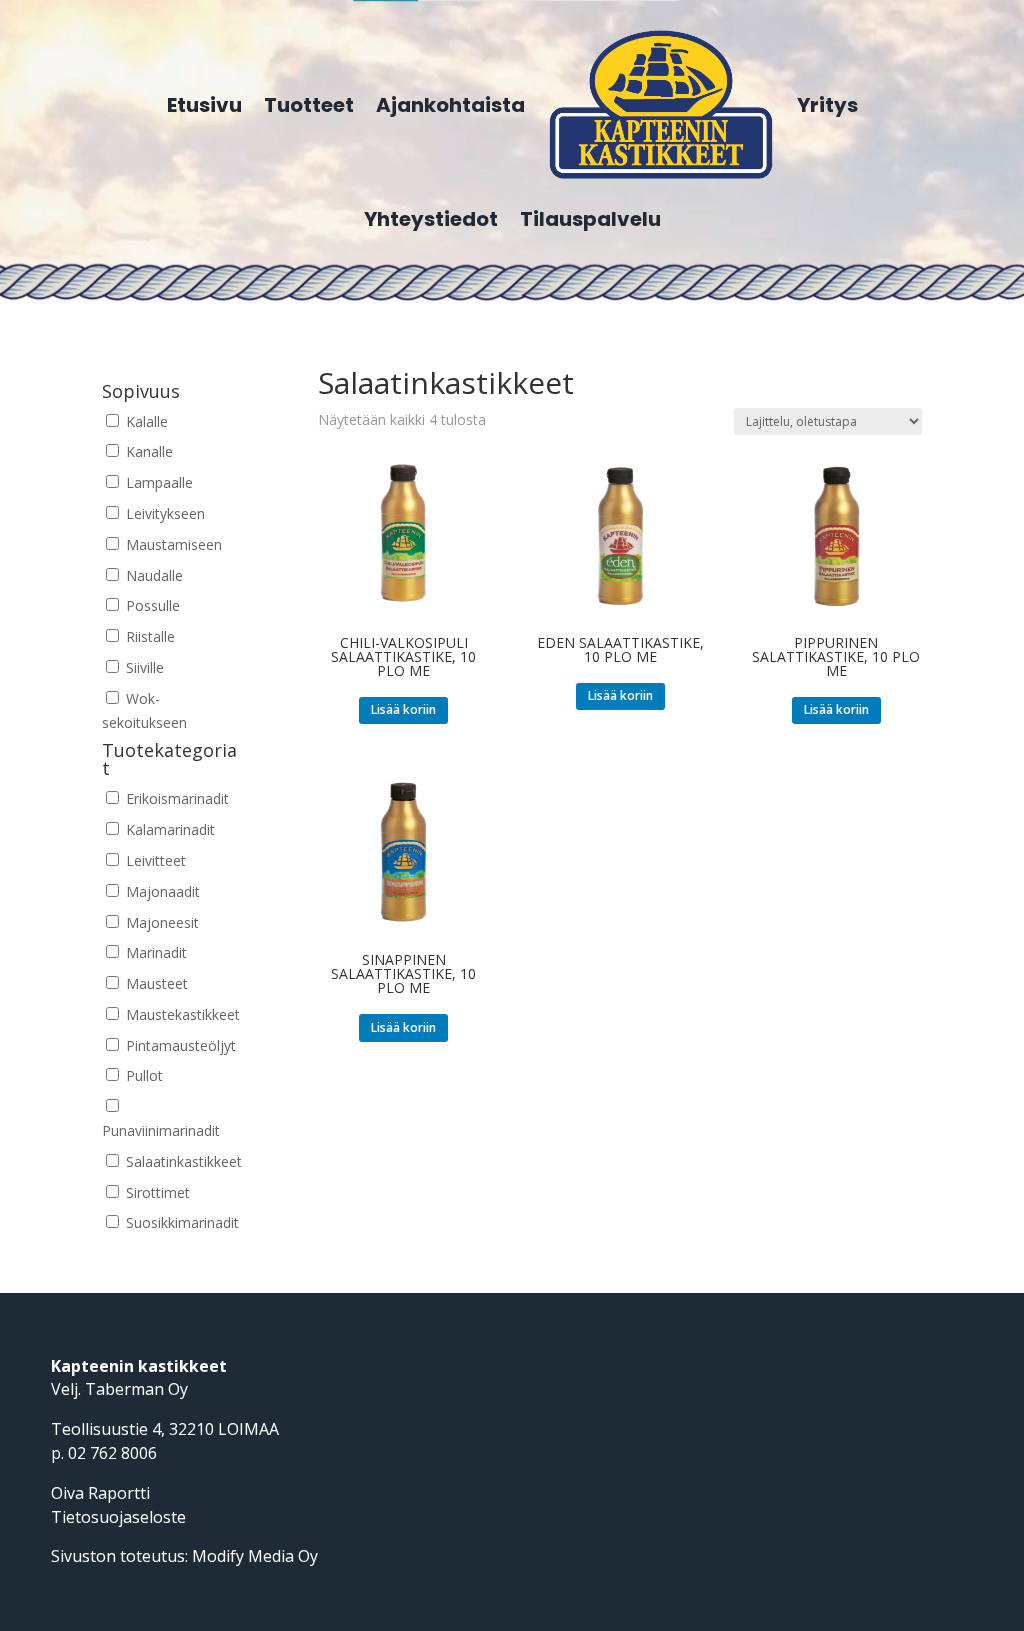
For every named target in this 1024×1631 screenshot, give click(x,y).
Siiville (143, 667)
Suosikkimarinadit (180, 1222)
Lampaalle (157, 482)
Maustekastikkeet (181, 1014)
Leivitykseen (163, 513)
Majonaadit (161, 891)
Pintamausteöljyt (179, 1045)
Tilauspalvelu (590, 219)
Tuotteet (309, 105)
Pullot (142, 1075)
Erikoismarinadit (175, 798)
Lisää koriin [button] (403, 709)
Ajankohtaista (450, 105)
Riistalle (148, 636)
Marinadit (154, 952)
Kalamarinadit (168, 829)
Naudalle (152, 575)
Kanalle (147, 451)
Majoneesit (160, 922)
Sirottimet (156, 1192)
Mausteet (155, 983)
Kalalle (145, 421)
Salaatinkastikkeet (182, 1161)
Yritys (827, 105)
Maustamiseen (172, 544)
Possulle (151, 605)
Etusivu (204, 105)
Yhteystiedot (431, 219)
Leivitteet (154, 860)
